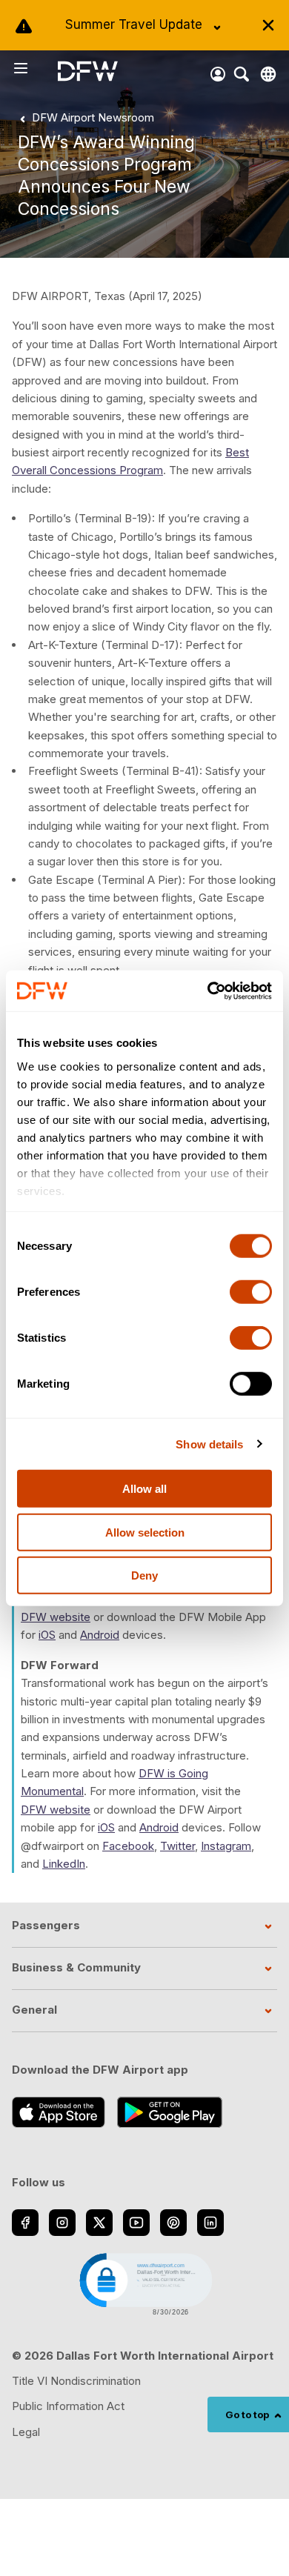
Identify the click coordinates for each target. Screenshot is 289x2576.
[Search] (242, 74)
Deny (144, 1575)
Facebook (128, 1846)
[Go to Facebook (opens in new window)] (25, 2223)
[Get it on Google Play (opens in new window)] (170, 2112)
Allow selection (145, 1532)
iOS (47, 1635)
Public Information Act (68, 2406)
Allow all (144, 1489)
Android (100, 1635)
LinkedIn (64, 1864)
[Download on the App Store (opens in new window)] (59, 2112)
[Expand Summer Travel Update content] (217, 27)
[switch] (251, 1292)
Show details (209, 1444)
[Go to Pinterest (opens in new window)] (173, 2223)
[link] (84, 118)
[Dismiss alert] (268, 25)
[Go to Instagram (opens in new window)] (62, 2223)
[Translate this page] (268, 74)
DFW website (56, 1617)
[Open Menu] (35, 68)
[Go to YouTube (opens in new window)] (136, 2223)
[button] (144, 2283)
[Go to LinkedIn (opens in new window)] (210, 2223)
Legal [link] (26, 2432)
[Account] (218, 74)
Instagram (226, 1846)
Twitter (177, 1846)
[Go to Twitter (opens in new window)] (99, 2223)
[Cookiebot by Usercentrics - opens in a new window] (208, 991)
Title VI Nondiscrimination (76, 2381)
